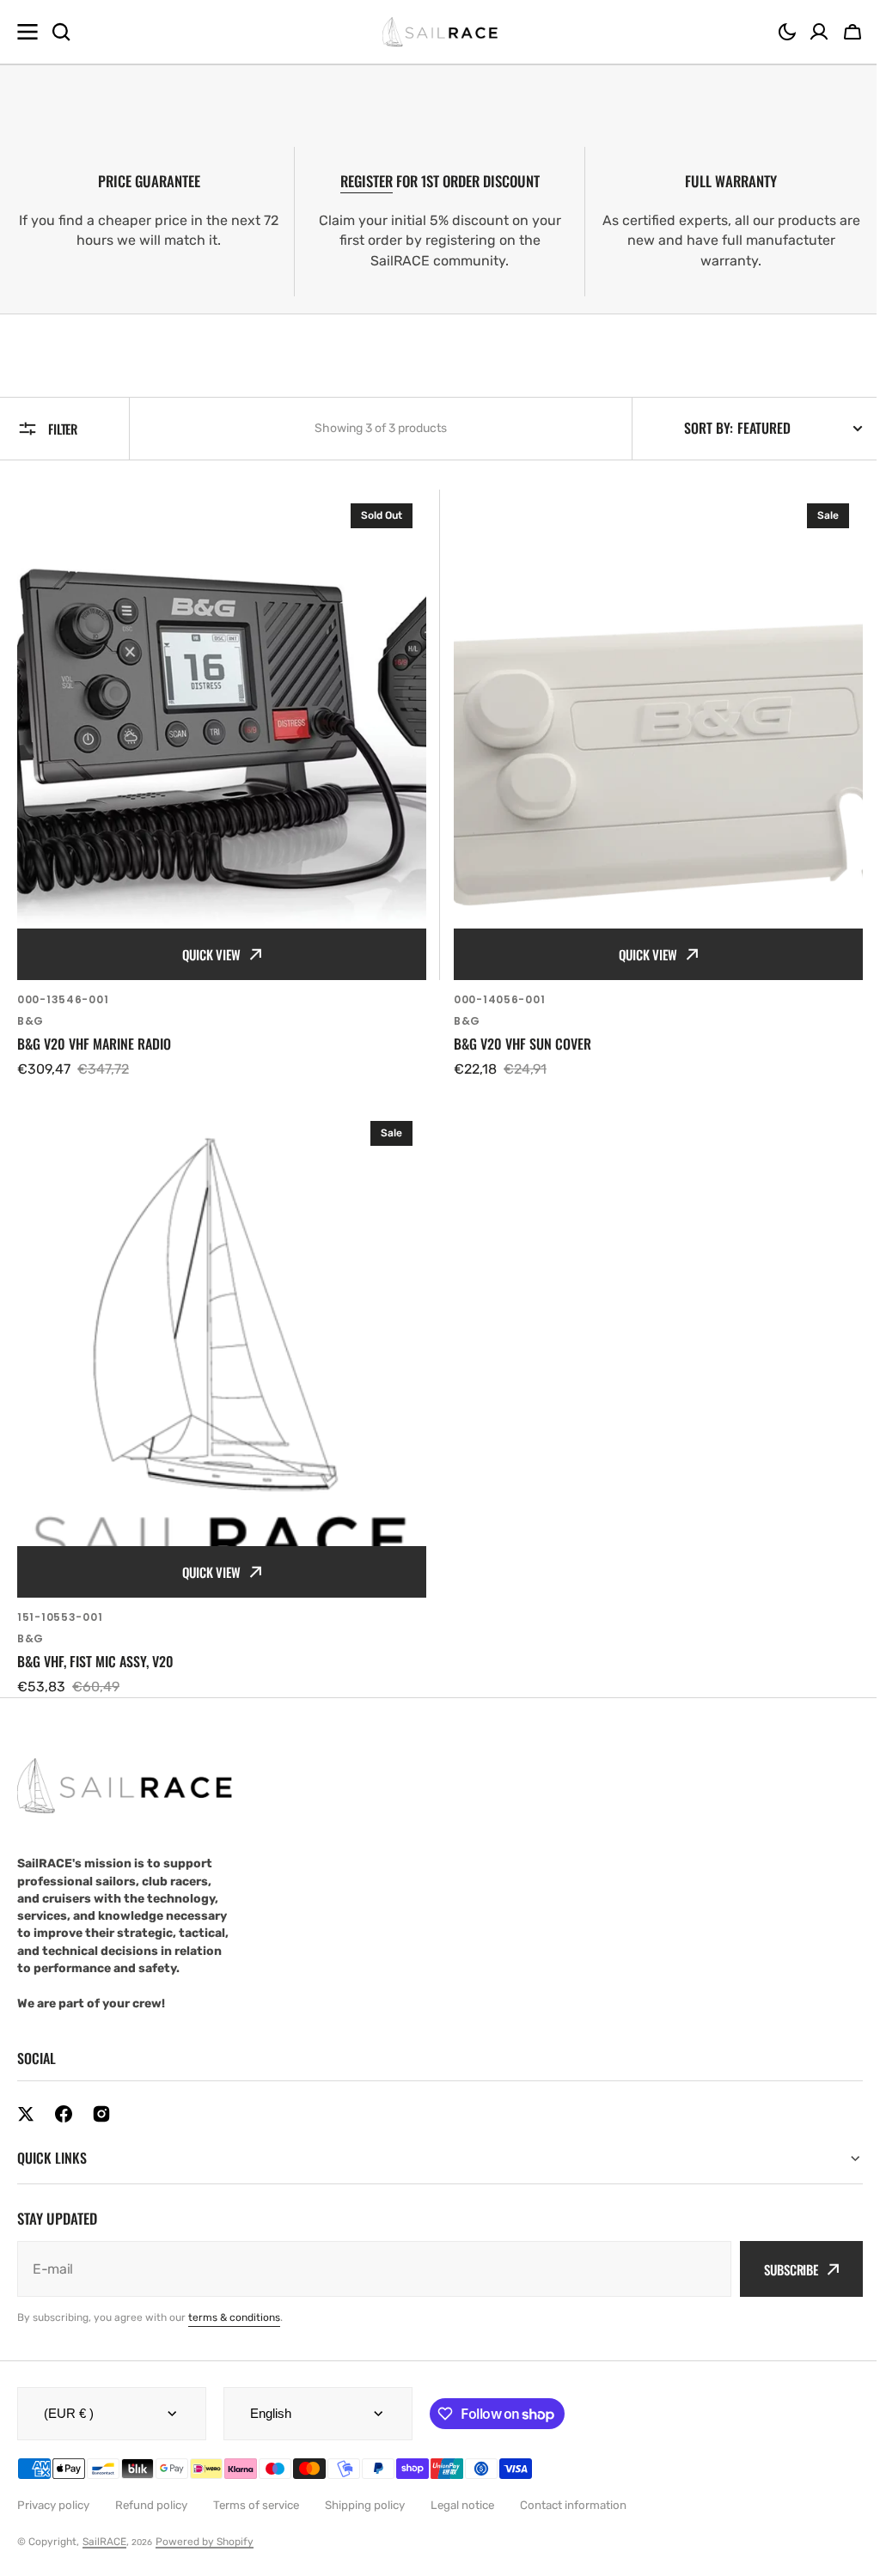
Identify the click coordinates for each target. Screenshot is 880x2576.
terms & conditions (234, 2302)
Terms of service (256, 2490)
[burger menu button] (27, 32)
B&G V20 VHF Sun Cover (522, 1044)
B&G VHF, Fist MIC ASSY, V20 (95, 1662)
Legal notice (462, 2490)
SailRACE (104, 2526)
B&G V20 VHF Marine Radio (94, 1044)
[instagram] (101, 2114)
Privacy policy (53, 2490)
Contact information (573, 2490)
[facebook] (64, 2114)
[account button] (819, 32)
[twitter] (26, 2114)
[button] (787, 32)
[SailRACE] (440, 32)
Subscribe (778, 2254)
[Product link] (222, 785)
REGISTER (367, 181)
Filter (63, 429)
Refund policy (151, 2490)
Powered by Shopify (205, 2526)
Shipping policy (365, 2490)
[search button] (61, 32)
